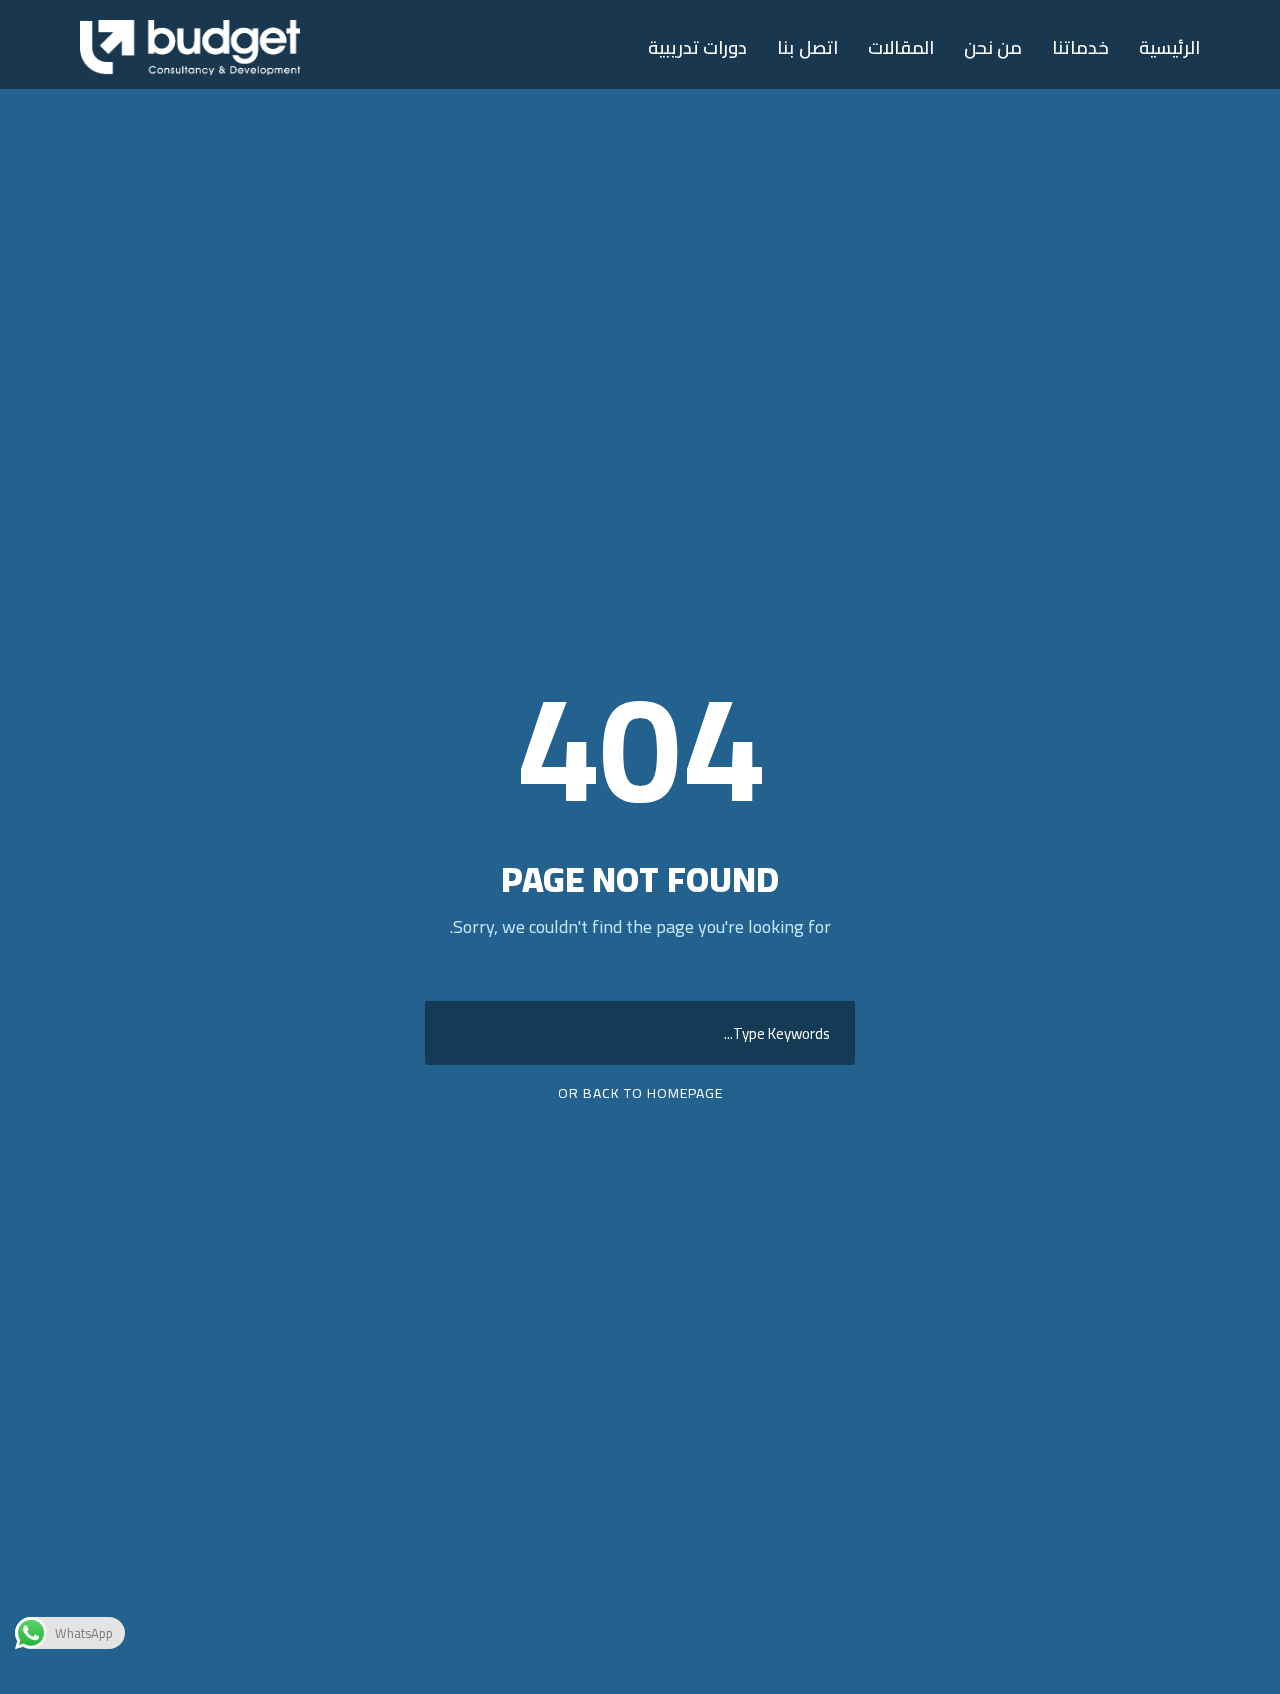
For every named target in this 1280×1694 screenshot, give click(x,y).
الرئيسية (1169, 48)
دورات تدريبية (698, 48)
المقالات (901, 48)
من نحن (993, 48)
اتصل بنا (807, 48)
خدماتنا (1080, 48)
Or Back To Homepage (640, 1093)
